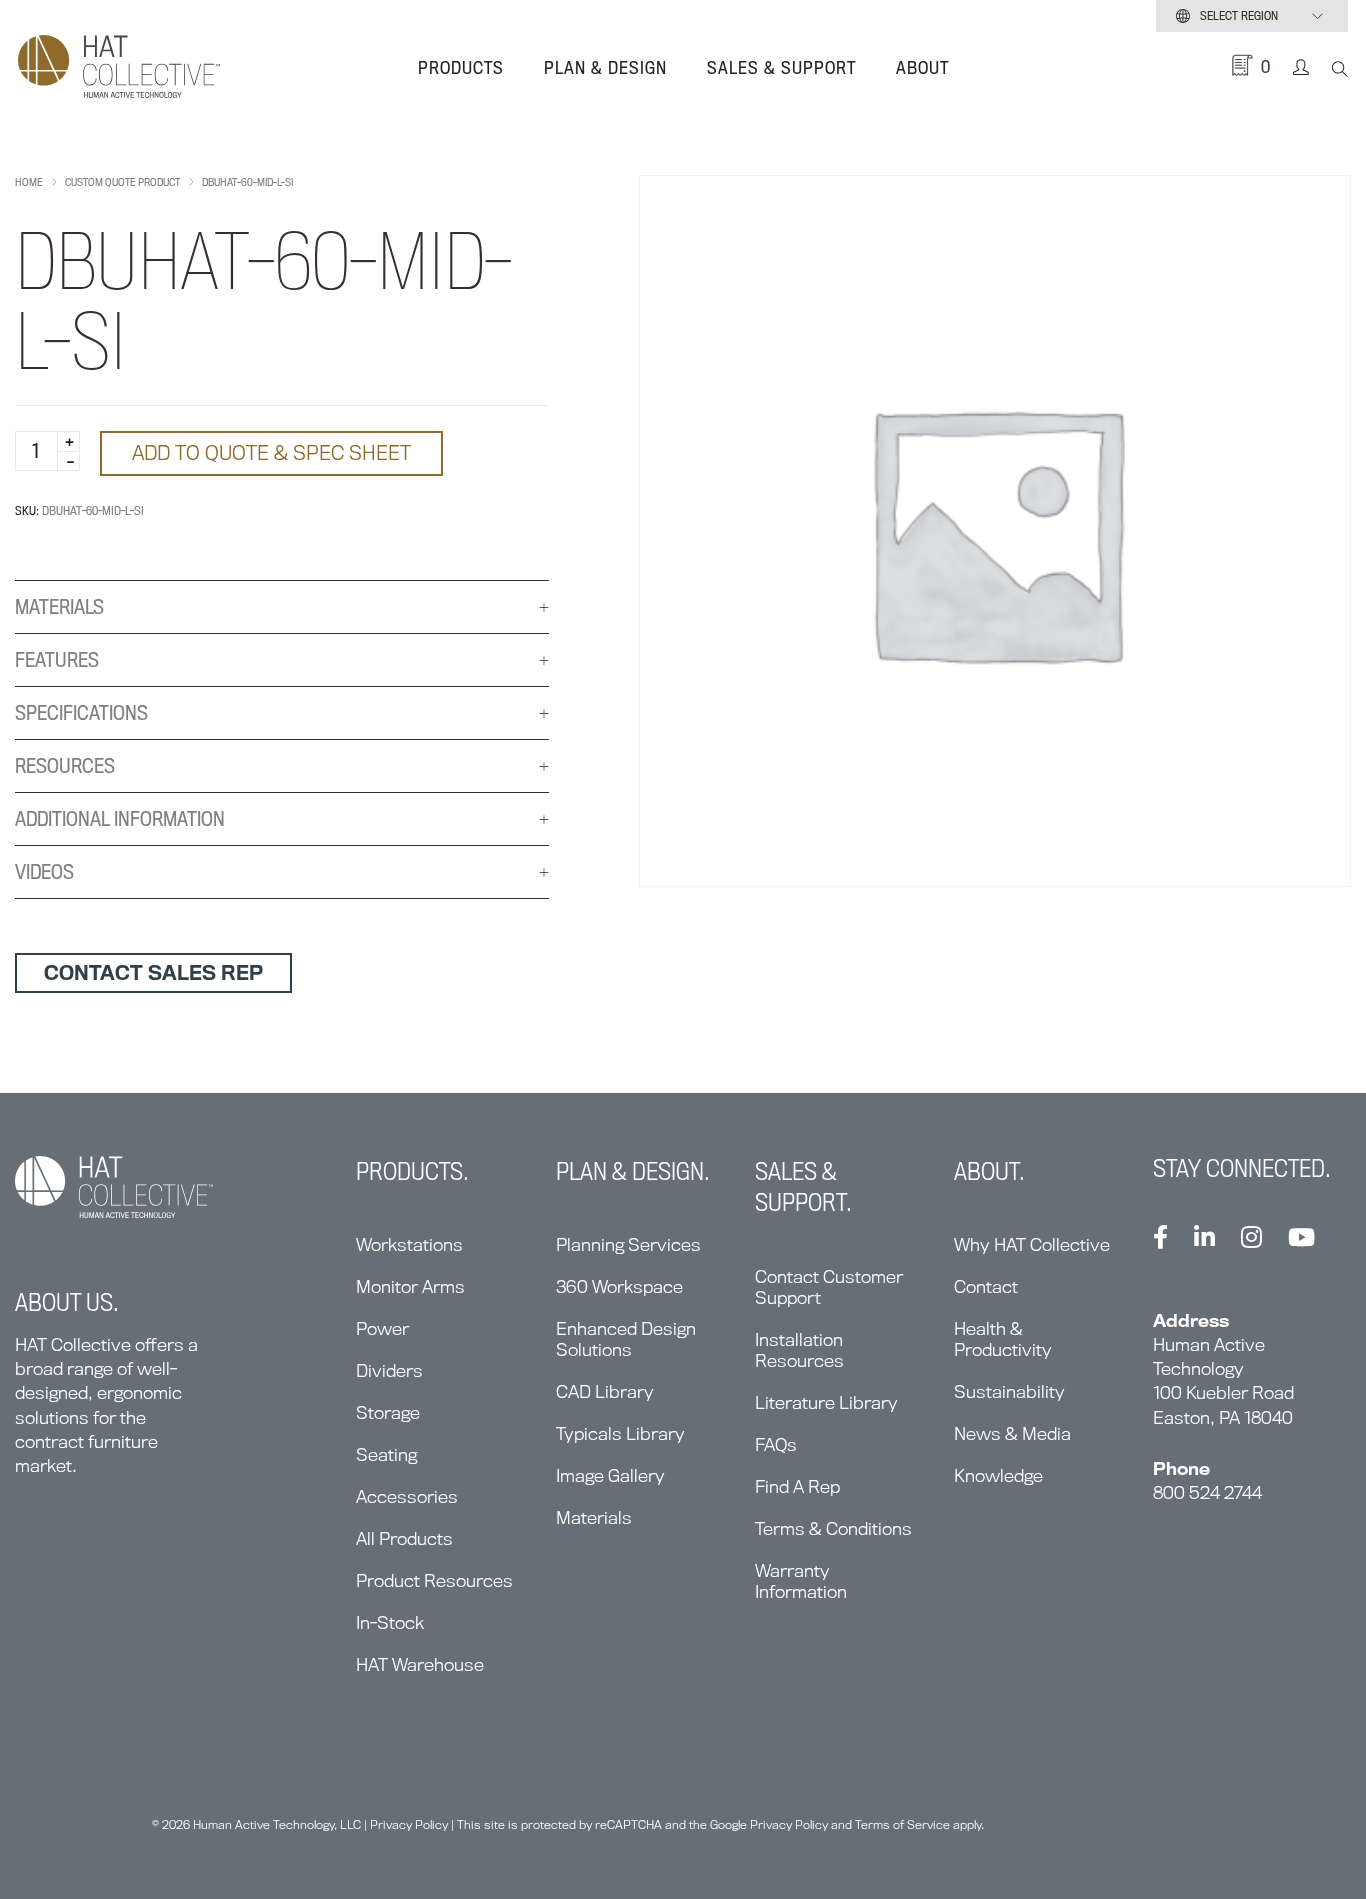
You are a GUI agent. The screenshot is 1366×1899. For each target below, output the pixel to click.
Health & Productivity (1003, 1339)
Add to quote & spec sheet (271, 453)
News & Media (1012, 1433)
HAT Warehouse (420, 1664)
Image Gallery (610, 1475)
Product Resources (434, 1580)
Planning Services (628, 1244)
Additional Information (120, 819)
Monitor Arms (410, 1286)
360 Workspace (619, 1286)
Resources (65, 766)
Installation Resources (799, 1350)
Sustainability (1009, 1391)
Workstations (409, 1244)
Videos (44, 872)
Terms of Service (902, 1824)
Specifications (81, 713)
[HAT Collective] (119, 68)
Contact (986, 1286)
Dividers (389, 1370)
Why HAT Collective (1032, 1244)
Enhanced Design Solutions (626, 1339)
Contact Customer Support (829, 1287)
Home (29, 182)
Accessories (407, 1496)
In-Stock (390, 1622)
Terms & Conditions (833, 1528)
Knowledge (998, 1475)
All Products (404, 1538)
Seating (386, 1454)
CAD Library (605, 1391)
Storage (388, 1412)
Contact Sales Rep (153, 973)
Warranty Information (801, 1581)
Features (57, 660)
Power (382, 1328)
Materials (59, 607)
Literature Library (826, 1402)
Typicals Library (620, 1433)
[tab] (282, 607)
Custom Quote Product (122, 182)
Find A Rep (797, 1486)
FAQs (776, 1444)
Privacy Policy (409, 1824)
